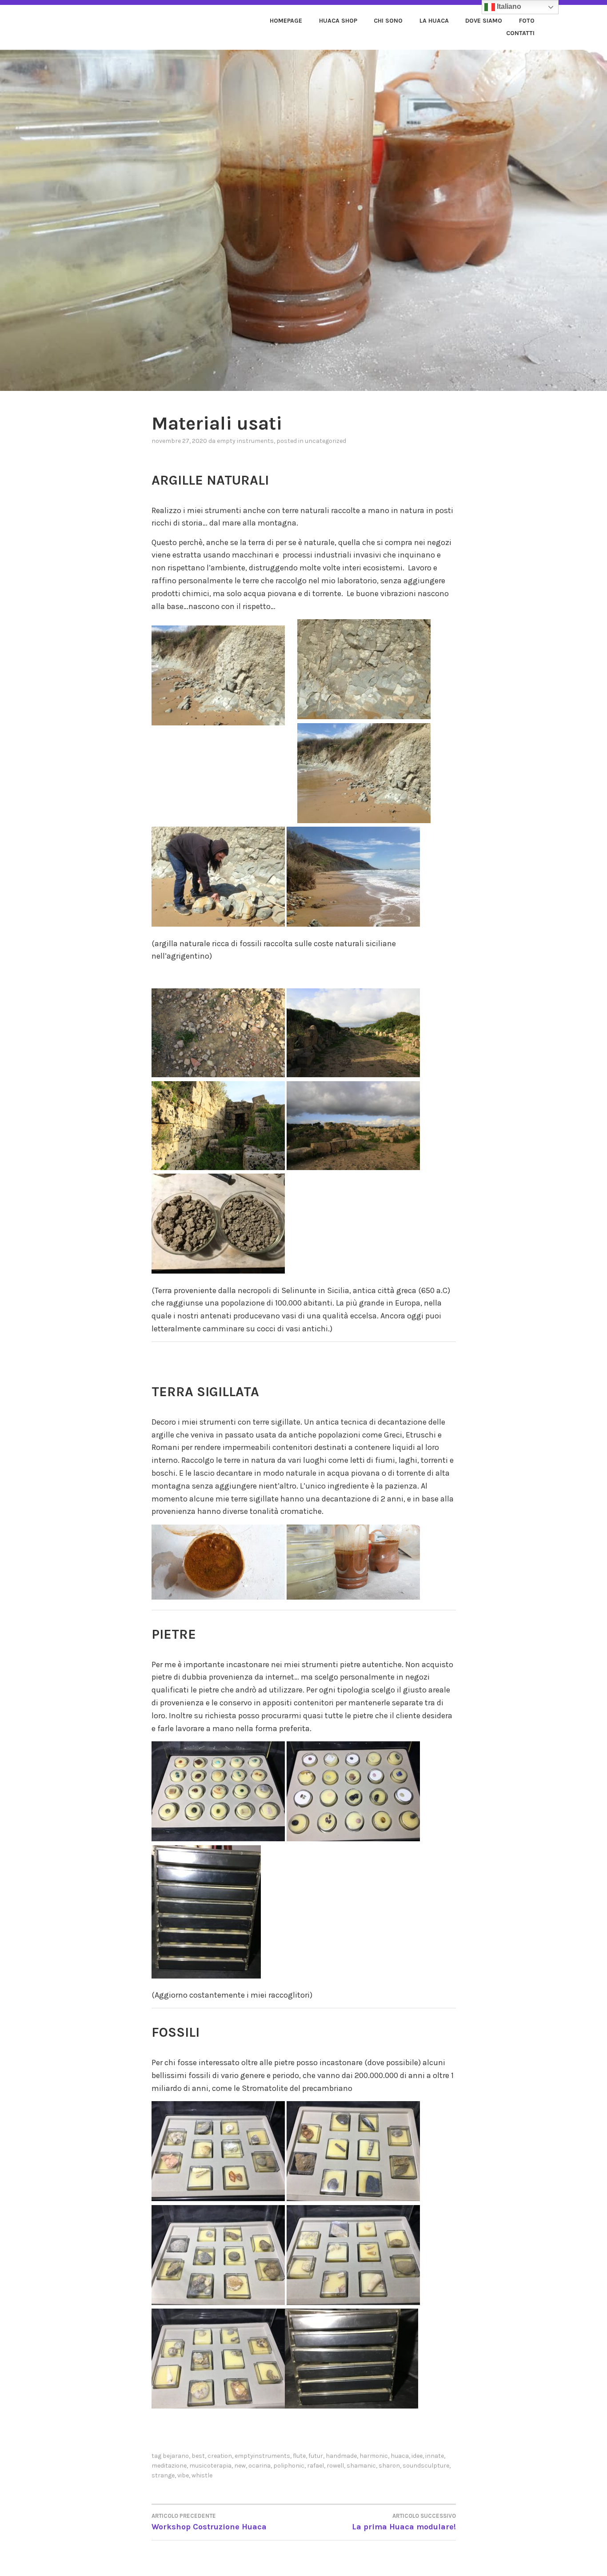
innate (435, 2456)
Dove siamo (484, 21)
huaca (400, 2456)
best (198, 2456)
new (240, 2466)
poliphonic (289, 2466)
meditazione (169, 2466)
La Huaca (434, 21)
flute (299, 2456)
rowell (335, 2466)
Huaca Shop (338, 21)
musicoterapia (210, 2466)
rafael (315, 2466)
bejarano (176, 2456)
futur (316, 2456)
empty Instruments (245, 441)
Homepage (286, 21)
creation (220, 2456)
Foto (527, 21)
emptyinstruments (262, 2456)
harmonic (374, 2456)
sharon (389, 2466)
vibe (183, 2475)
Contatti (520, 33)
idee (417, 2456)
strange (163, 2475)
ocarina (260, 2466)
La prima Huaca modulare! (404, 2522)
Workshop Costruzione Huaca (209, 2522)
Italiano (508, 6)
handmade (341, 2456)
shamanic (361, 2466)
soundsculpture (426, 2466)
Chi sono (388, 21)
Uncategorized (325, 441)
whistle (202, 2475)
